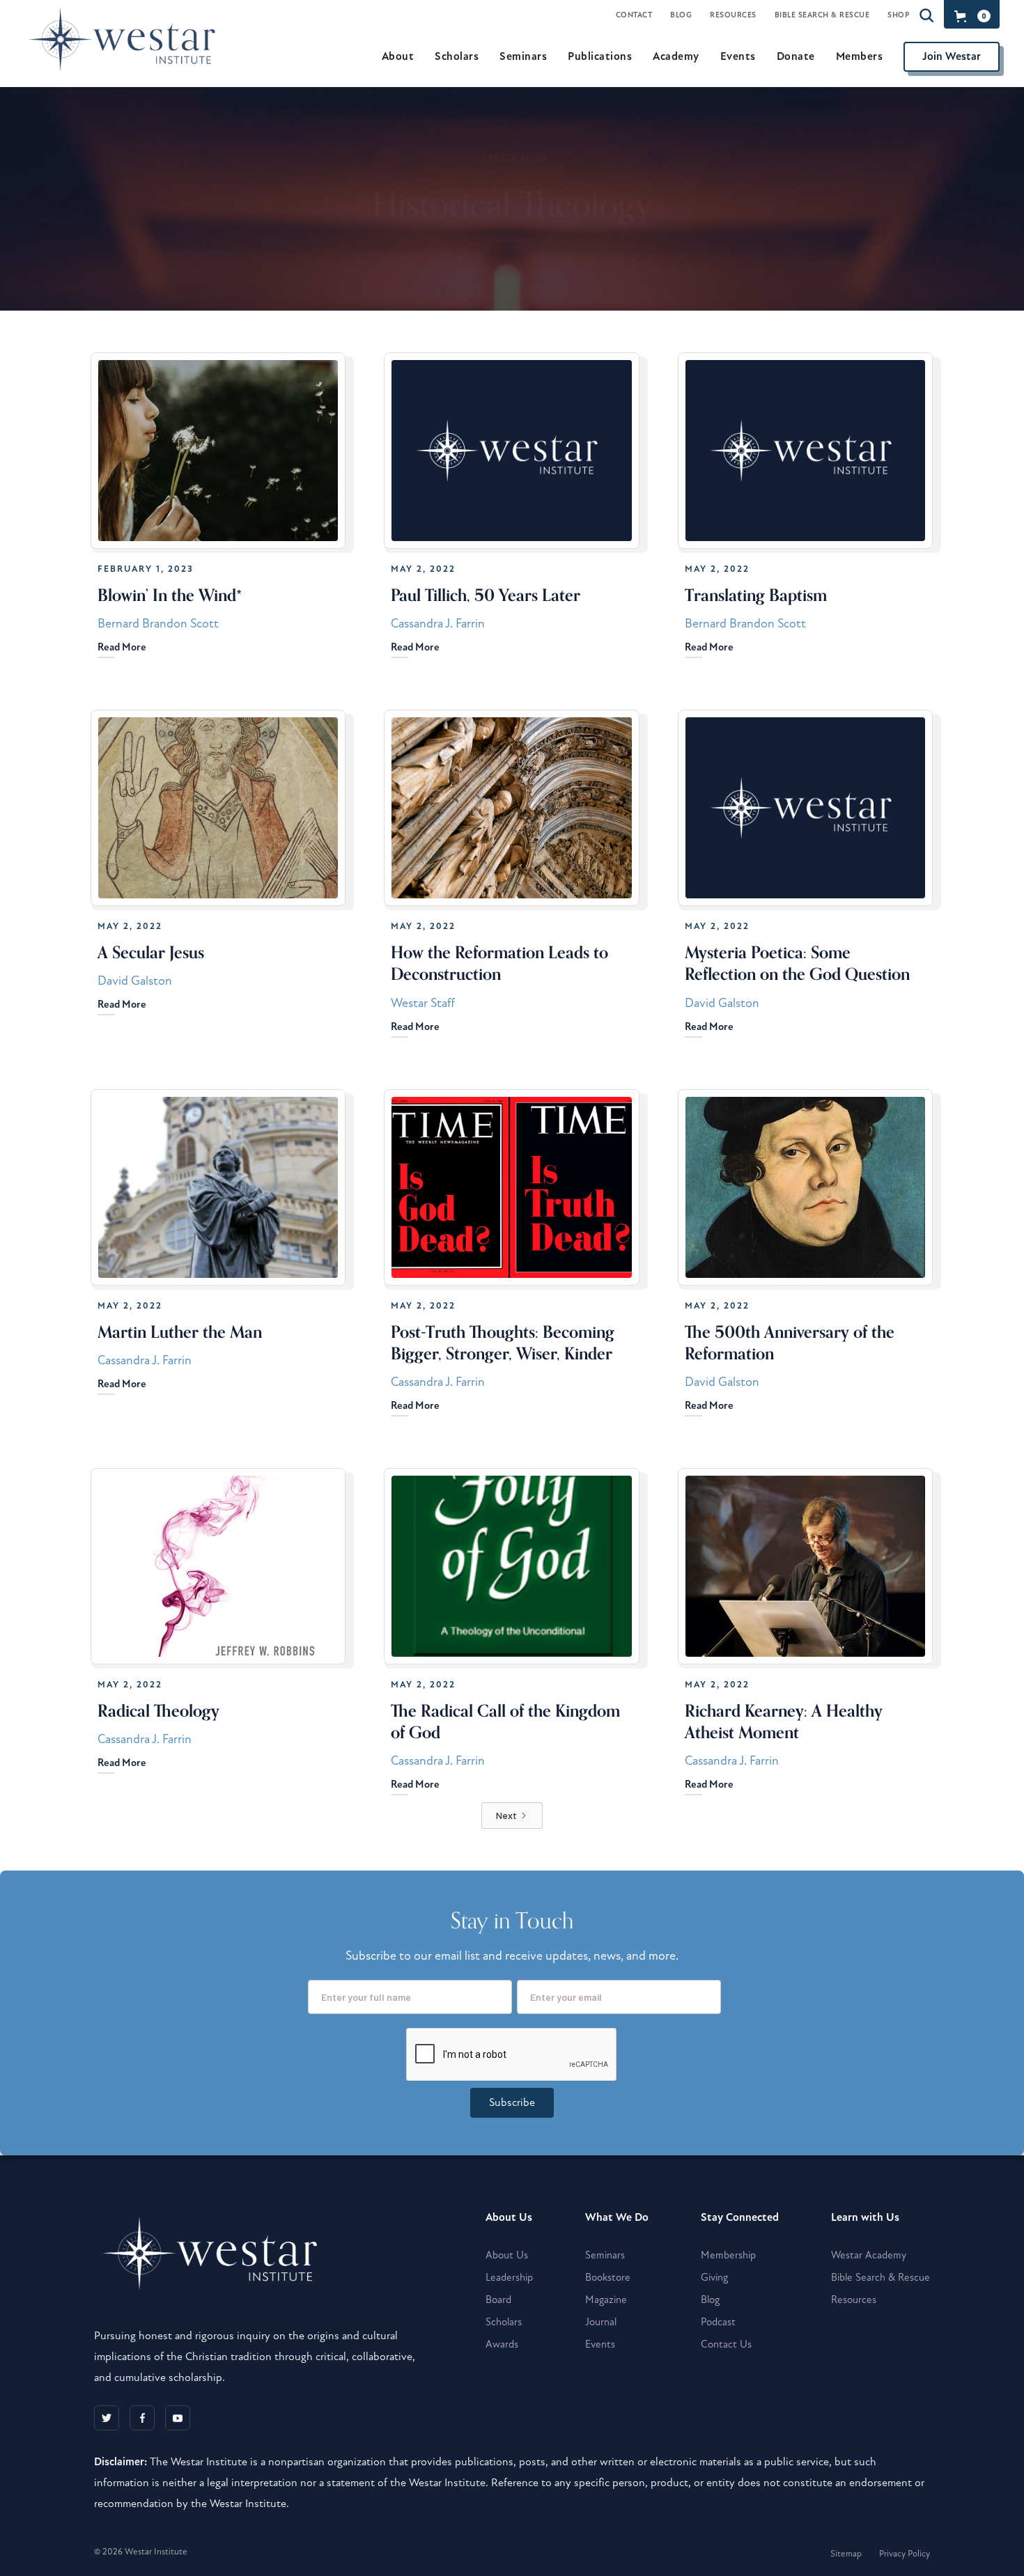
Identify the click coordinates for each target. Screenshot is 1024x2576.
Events (600, 2344)
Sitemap (846, 2554)
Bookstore (608, 2277)
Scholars (504, 2322)
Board (498, 2300)
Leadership (509, 2277)
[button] (970, 16)
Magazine (606, 2300)
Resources (733, 15)
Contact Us (726, 2344)
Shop (898, 15)
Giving (714, 2277)
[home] (128, 56)
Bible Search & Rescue (822, 15)
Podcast (718, 2322)
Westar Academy (869, 2255)
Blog (681, 15)
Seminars (605, 2255)
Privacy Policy (905, 2554)
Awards (502, 2344)
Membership (728, 2255)
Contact (634, 15)
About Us (507, 2255)
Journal (601, 2322)
